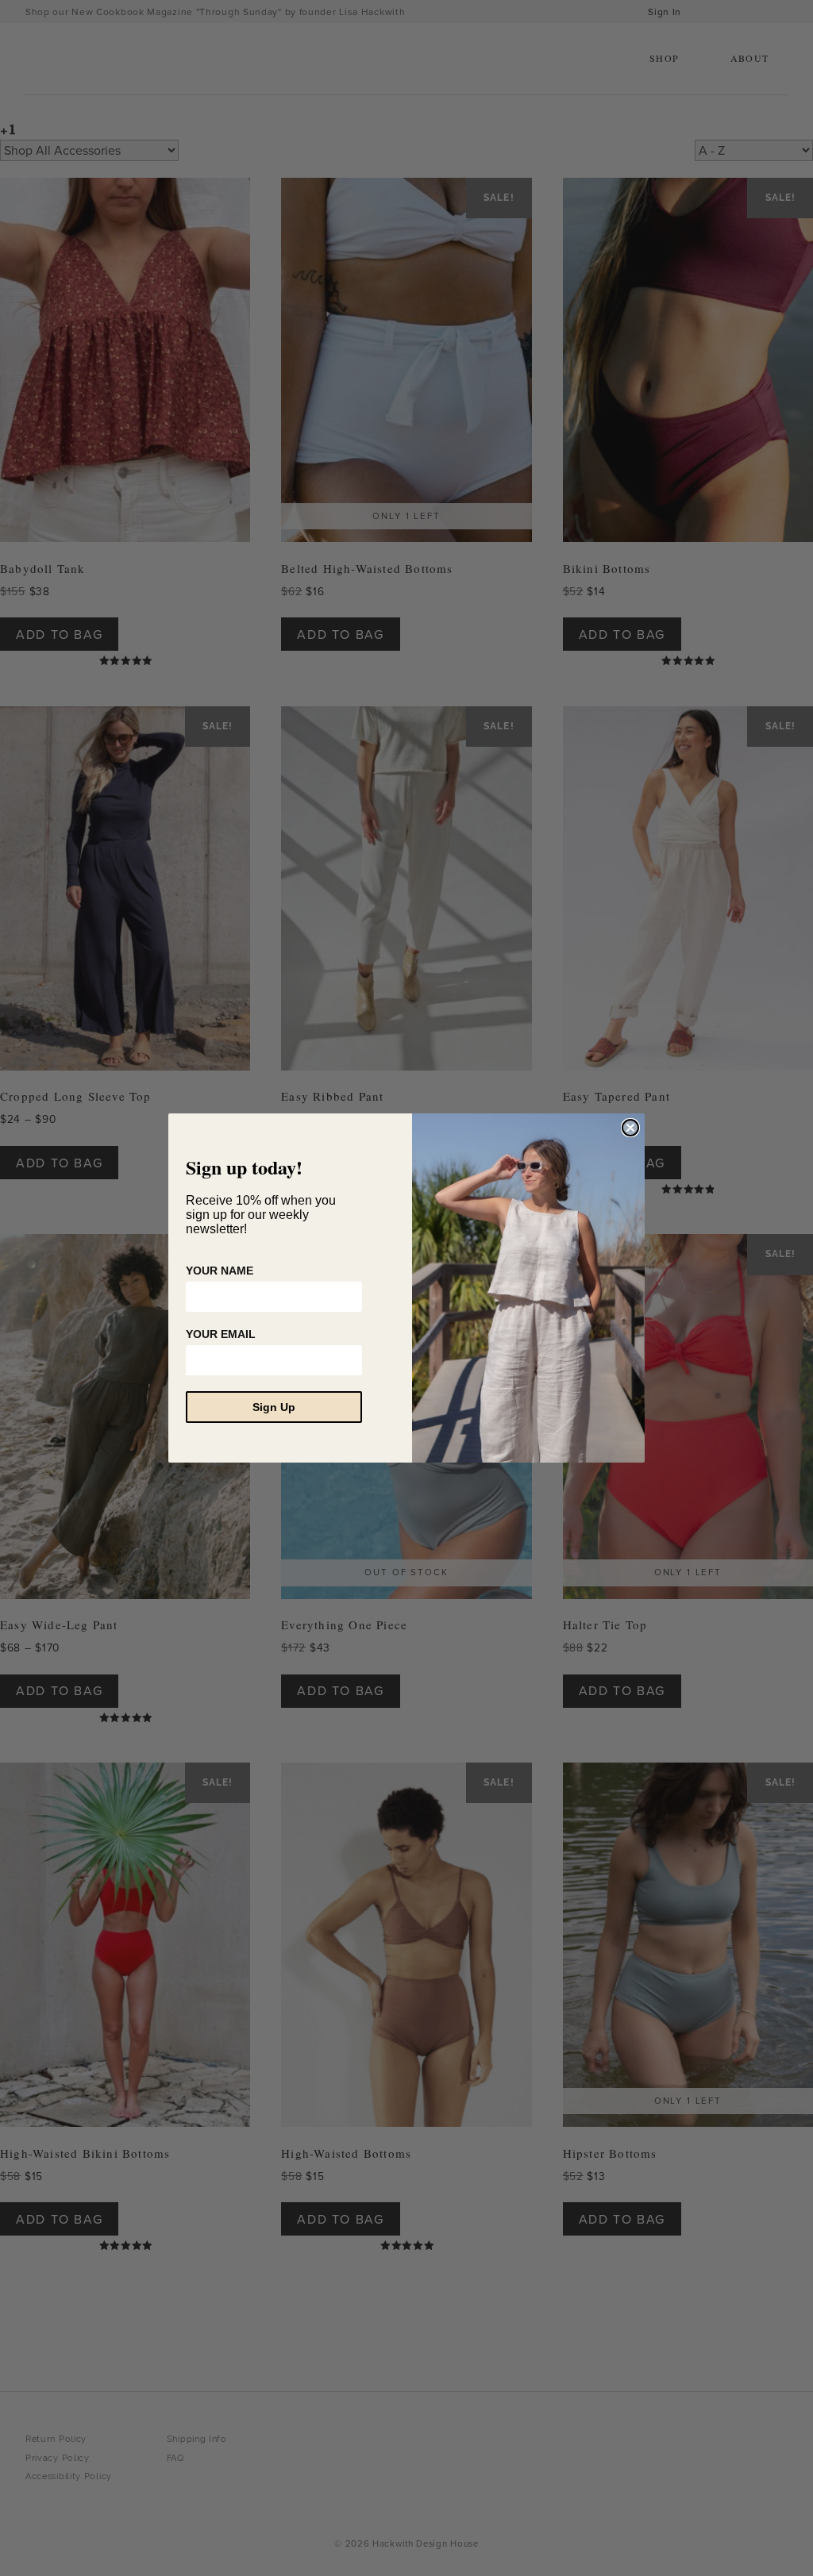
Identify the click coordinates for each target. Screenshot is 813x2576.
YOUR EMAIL (221, 1334)
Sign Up (274, 1407)
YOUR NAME (220, 1271)
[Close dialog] (630, 1128)
